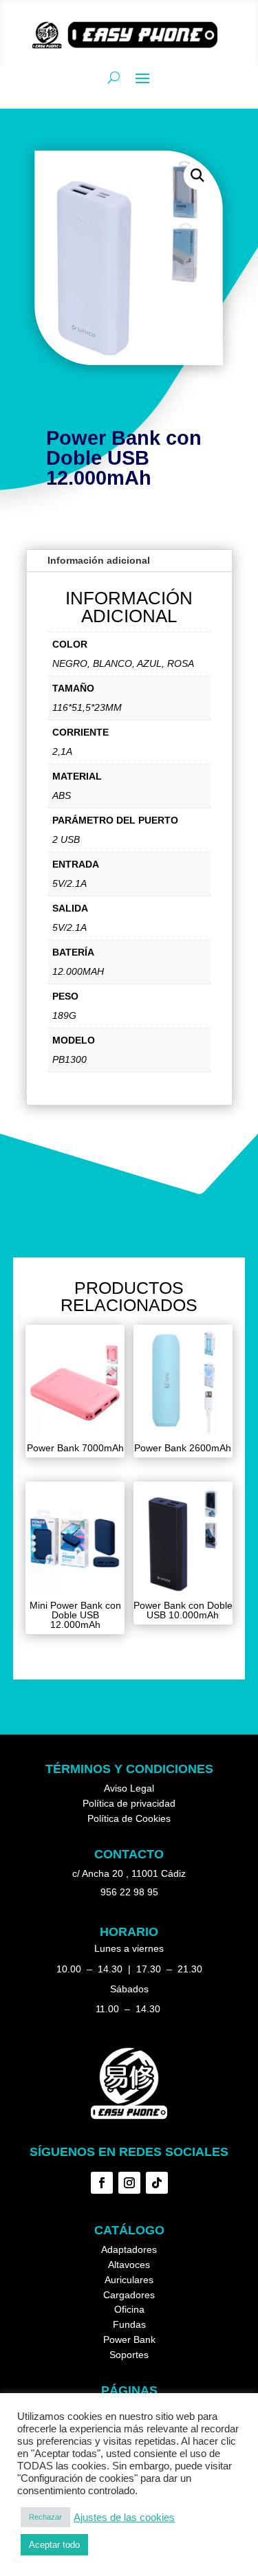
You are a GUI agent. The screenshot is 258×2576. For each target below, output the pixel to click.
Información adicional (99, 560)
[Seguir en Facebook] (102, 2183)
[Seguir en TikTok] (157, 2183)
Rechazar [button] (45, 2517)
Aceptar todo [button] (54, 2545)
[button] (198, 176)
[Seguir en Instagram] (129, 2183)
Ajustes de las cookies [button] (124, 2518)
